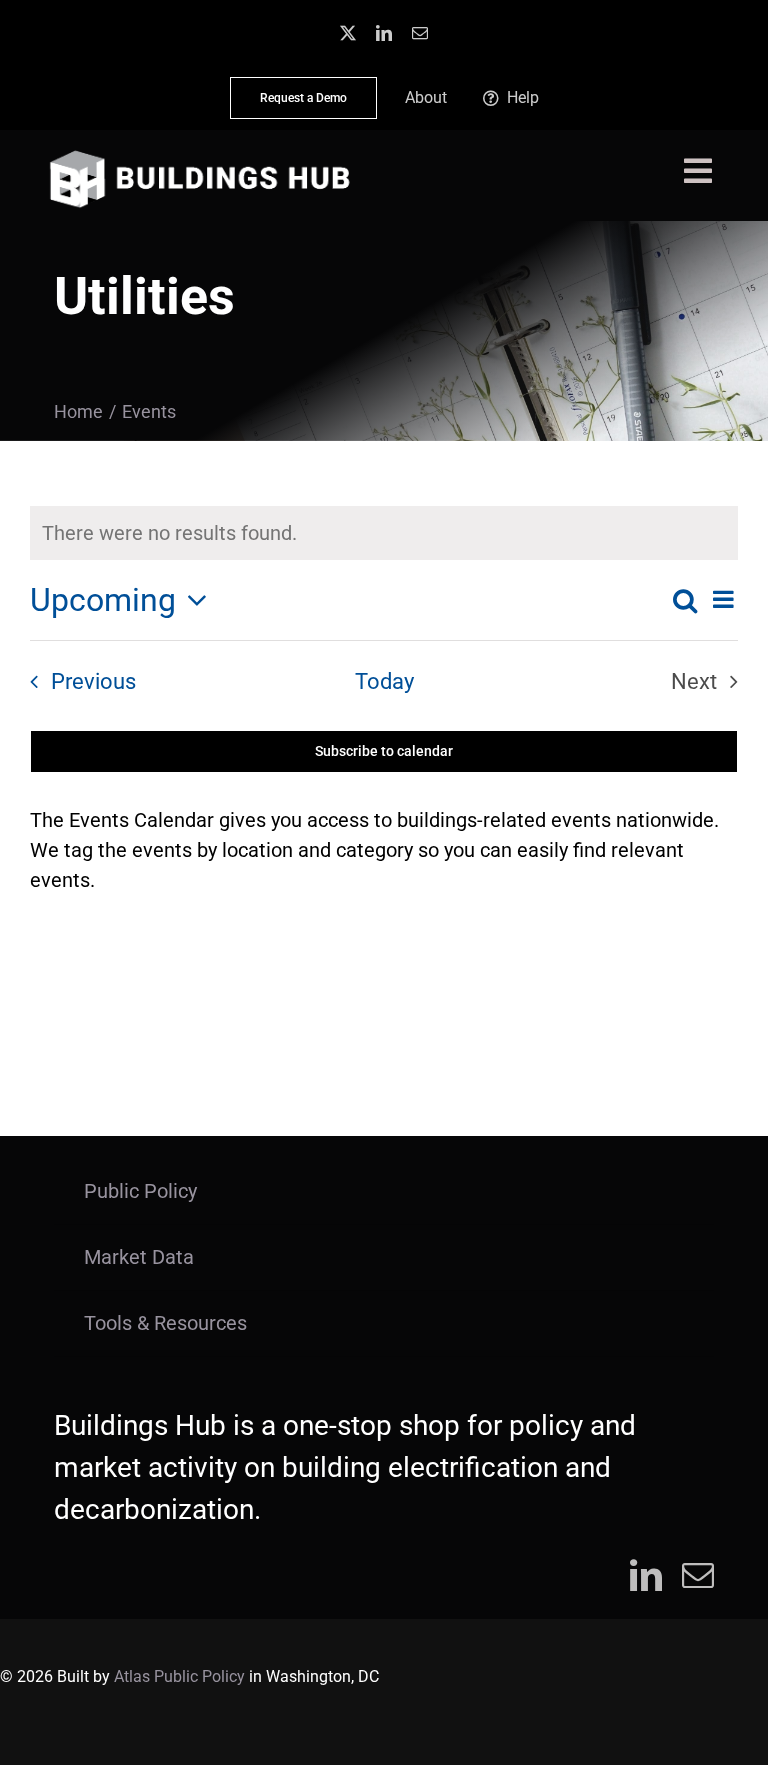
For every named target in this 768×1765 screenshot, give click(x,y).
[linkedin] (384, 33)
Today (384, 681)
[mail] (420, 33)
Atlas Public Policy (179, 1676)
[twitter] (348, 33)
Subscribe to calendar (384, 751)
